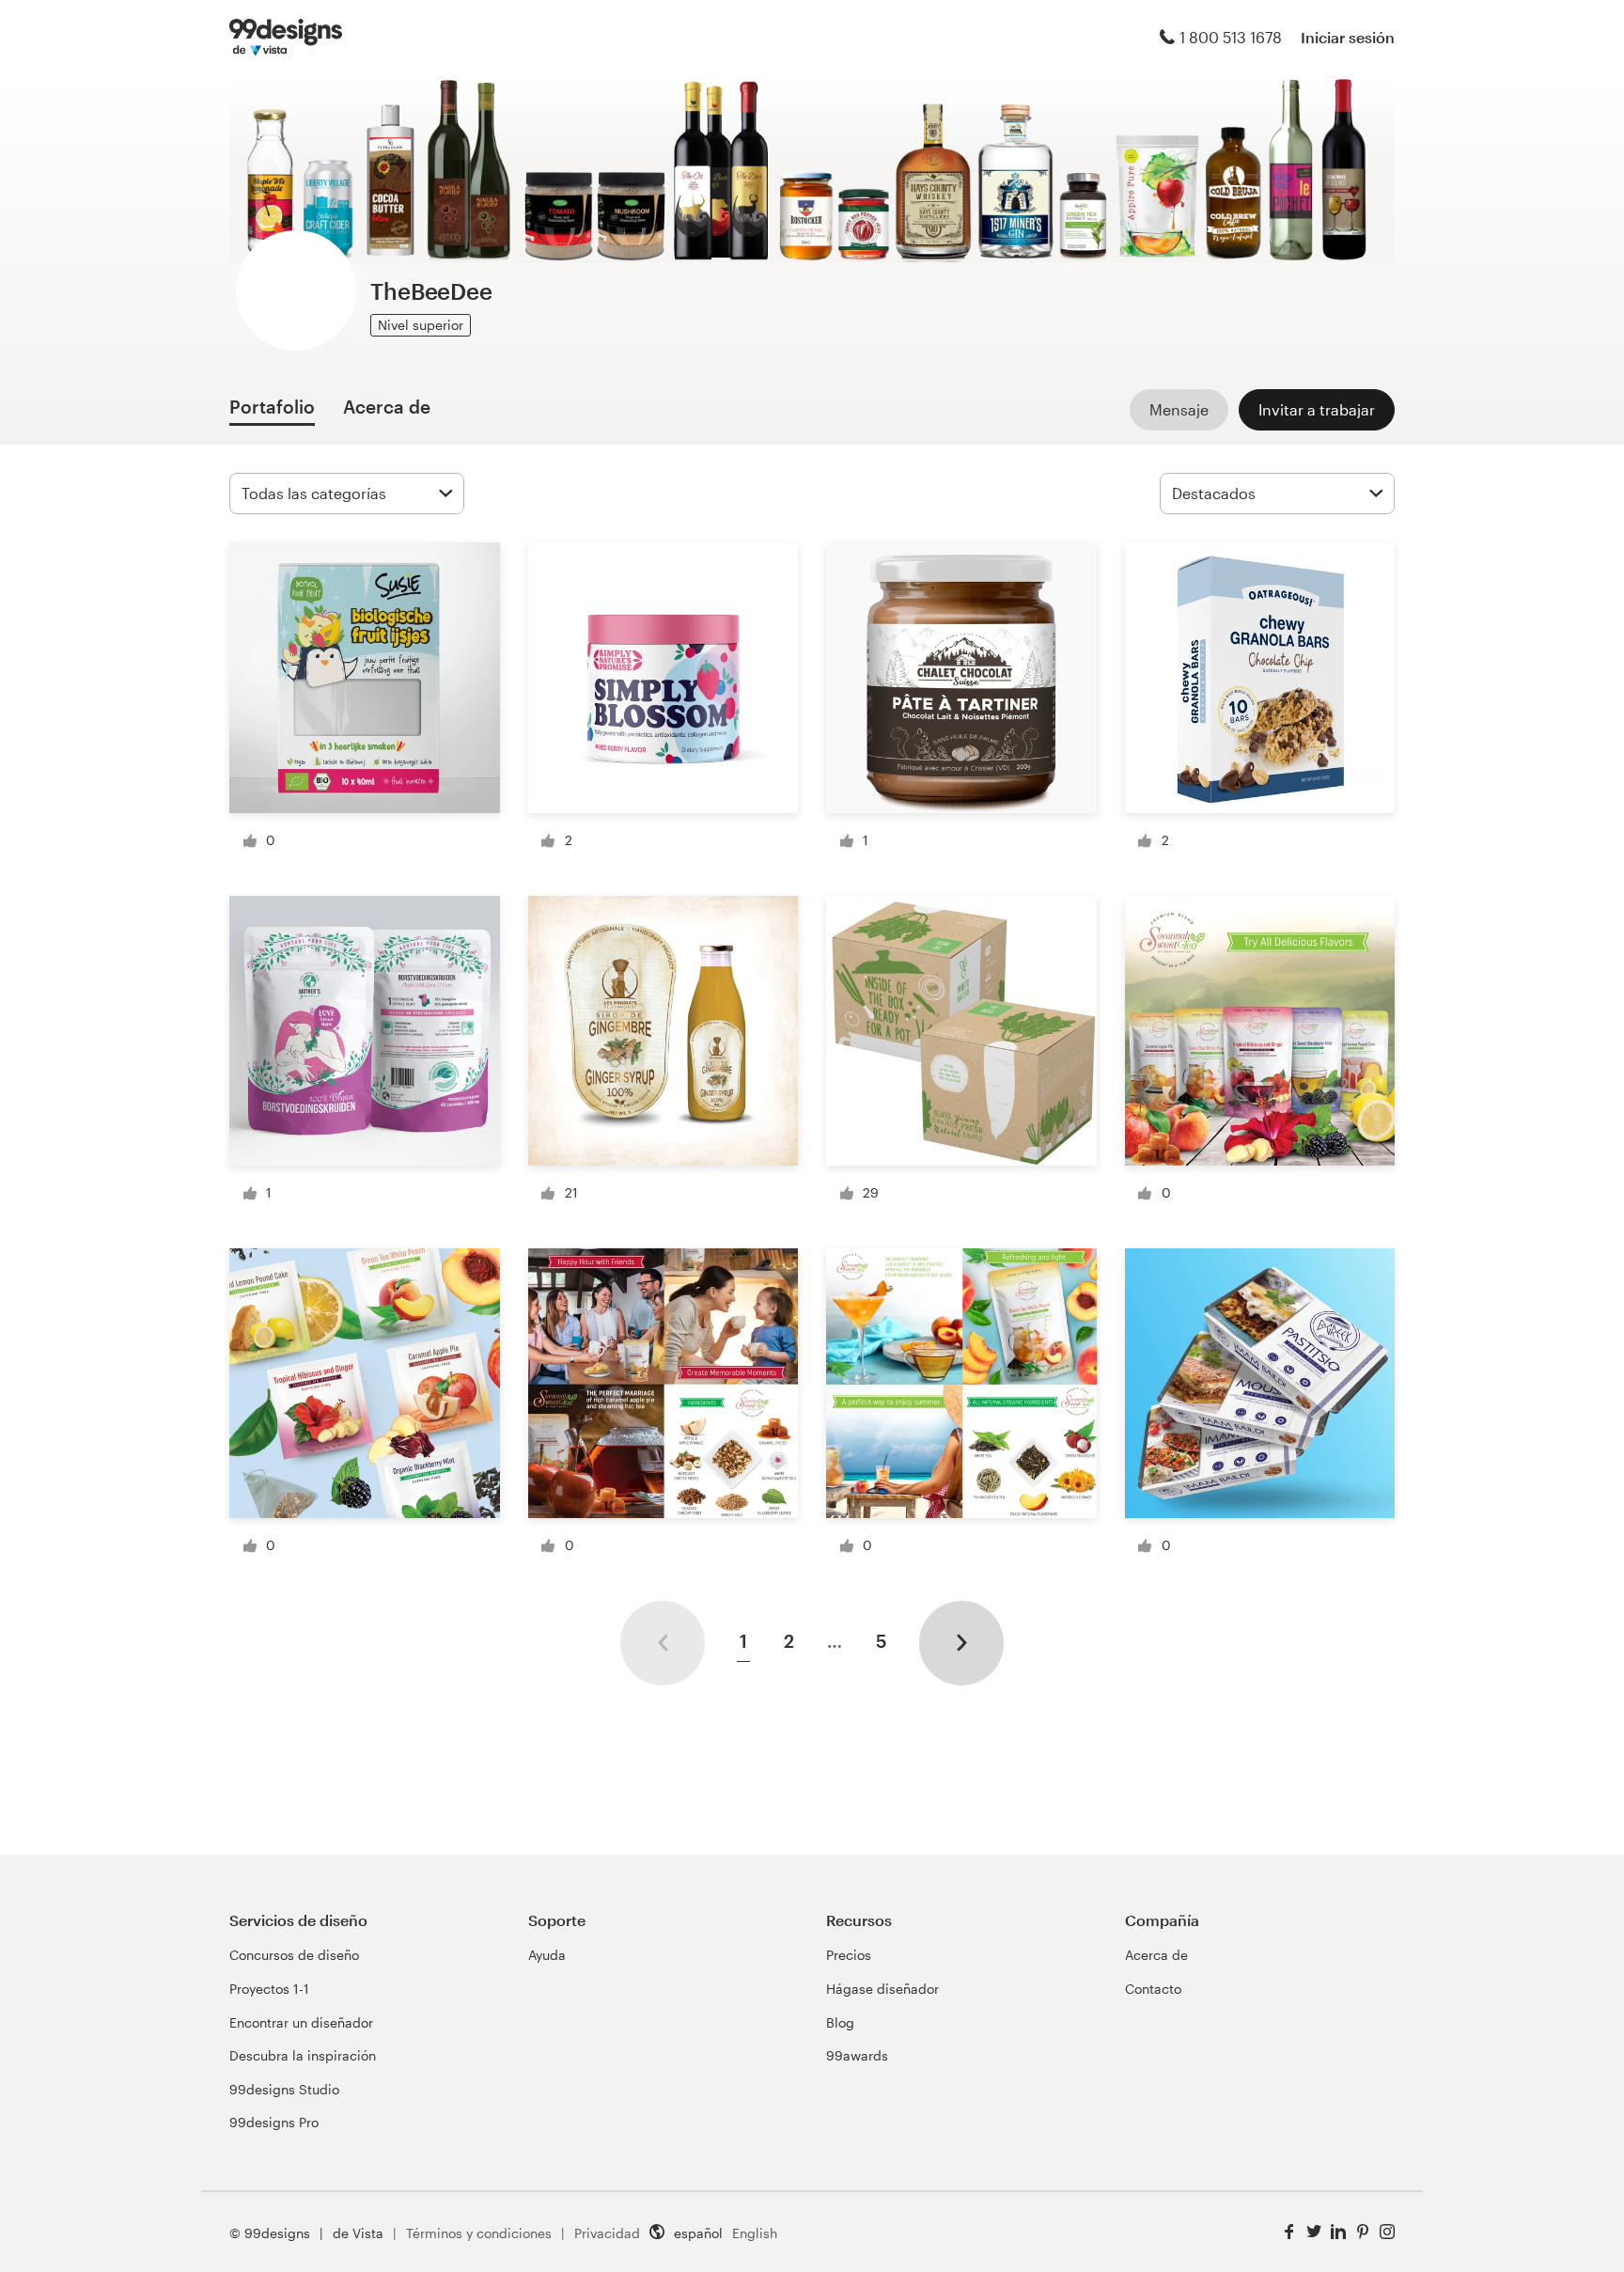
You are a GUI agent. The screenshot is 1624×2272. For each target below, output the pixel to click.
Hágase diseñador (882, 1989)
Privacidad (607, 2233)
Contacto (1153, 1989)
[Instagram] (1387, 2232)
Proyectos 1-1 (269, 1989)
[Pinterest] (1363, 2232)
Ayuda (547, 1955)
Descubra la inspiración (303, 2055)
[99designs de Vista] (286, 38)
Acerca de (1156, 1955)
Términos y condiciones (479, 2233)
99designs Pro (274, 2122)
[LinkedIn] (1338, 2232)
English (755, 2233)
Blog (840, 2022)
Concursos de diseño (294, 1955)
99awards (857, 2055)
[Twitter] (1314, 2232)
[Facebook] (1289, 2232)
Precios (849, 1955)
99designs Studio (284, 2089)
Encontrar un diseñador (301, 2022)
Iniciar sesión (1348, 37)
